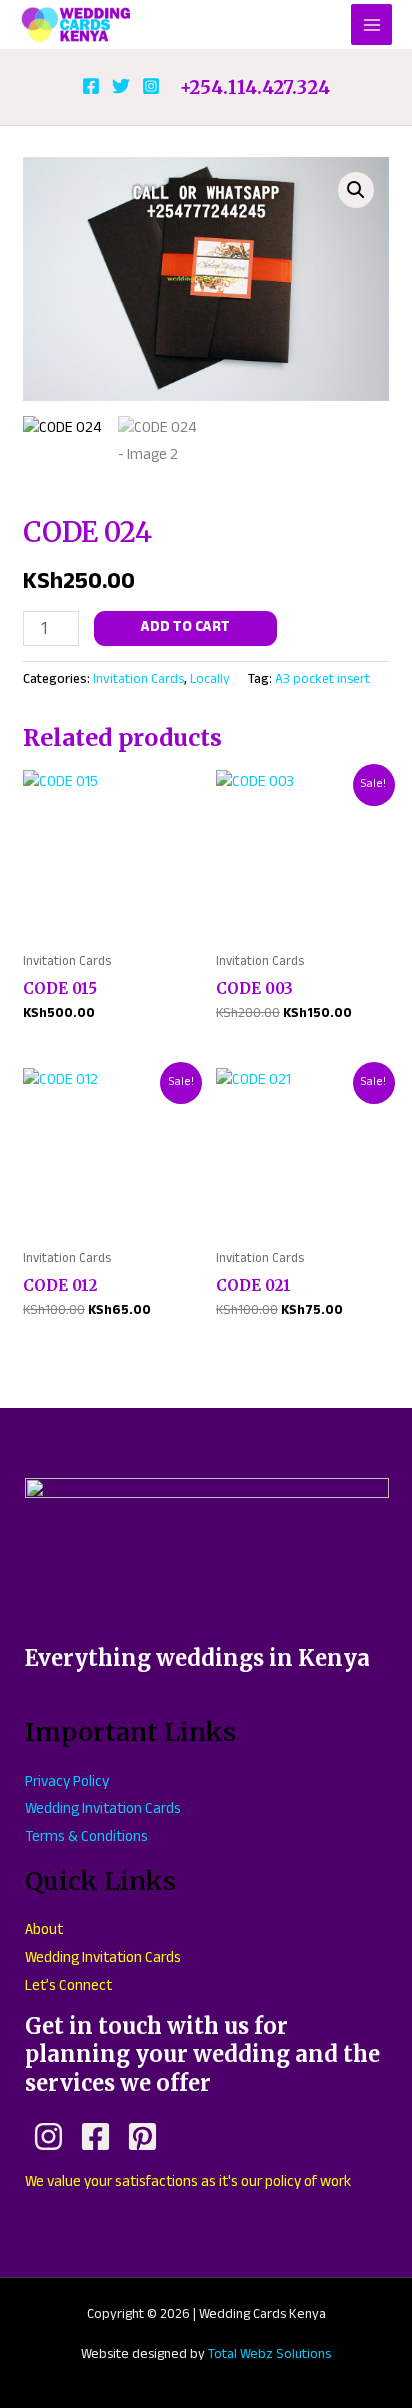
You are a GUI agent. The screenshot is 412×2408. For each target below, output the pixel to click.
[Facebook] (91, 86)
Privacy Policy (67, 1783)
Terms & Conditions (86, 1838)
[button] (356, 190)
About (44, 1931)
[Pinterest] (142, 2136)
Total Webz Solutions (269, 2355)
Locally (210, 680)
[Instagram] (151, 86)
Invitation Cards (138, 680)
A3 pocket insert (322, 680)
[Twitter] (121, 86)
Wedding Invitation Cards (103, 1810)
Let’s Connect (68, 1987)
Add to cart (185, 628)
